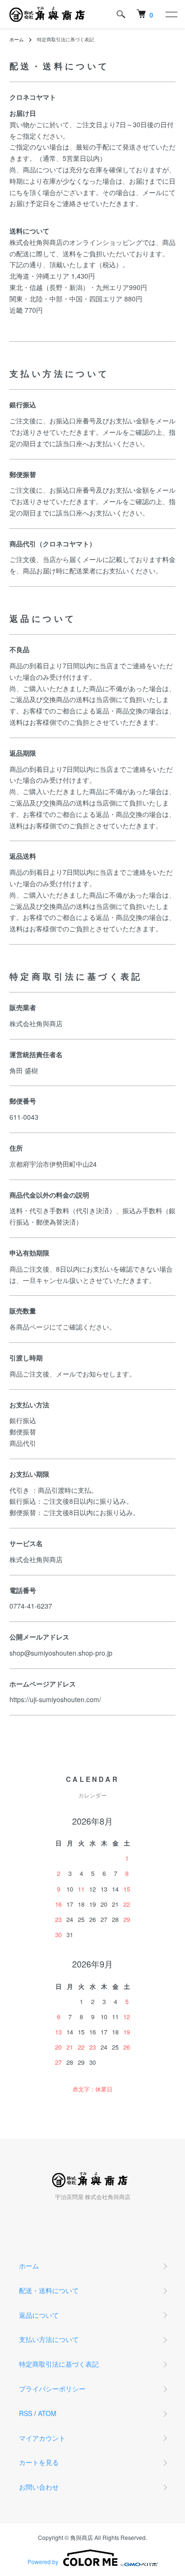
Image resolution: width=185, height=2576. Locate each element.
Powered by (43, 2562)
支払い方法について (49, 2339)
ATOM (47, 2413)
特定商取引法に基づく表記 (59, 2364)
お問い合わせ (39, 2487)
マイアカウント (42, 2438)
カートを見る (39, 2462)
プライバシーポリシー (52, 2389)
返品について (39, 2315)
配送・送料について (49, 2290)
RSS (26, 2413)
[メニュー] (171, 14)
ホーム (17, 39)
